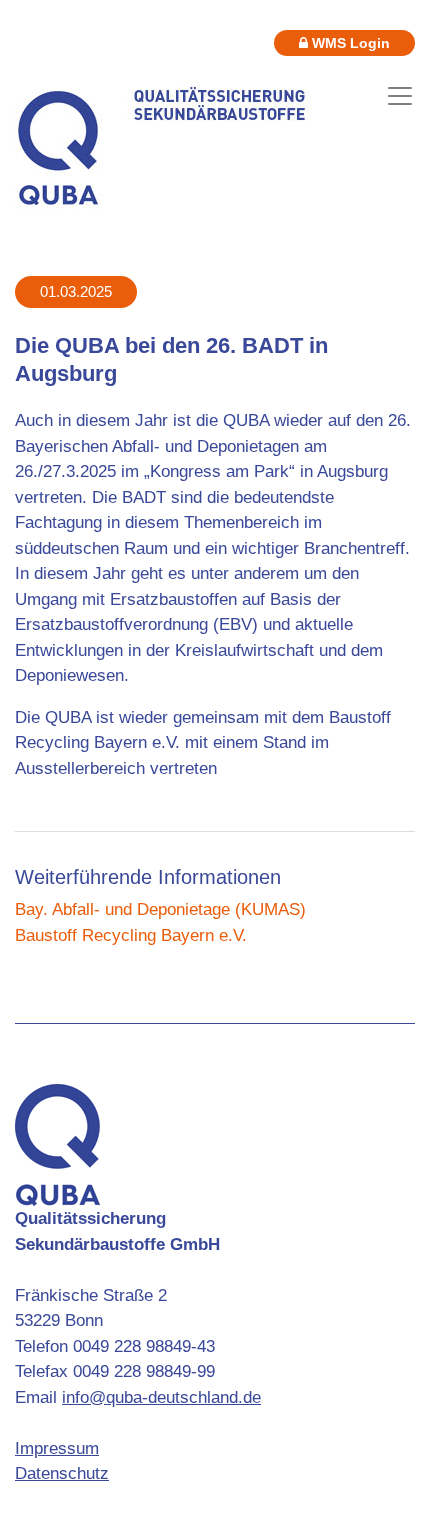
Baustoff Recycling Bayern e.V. (131, 935)
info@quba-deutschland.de (161, 1397)
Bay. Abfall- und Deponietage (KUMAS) (160, 909)
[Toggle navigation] (400, 96)
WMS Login (349, 43)
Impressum (57, 1448)
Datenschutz (62, 1473)
